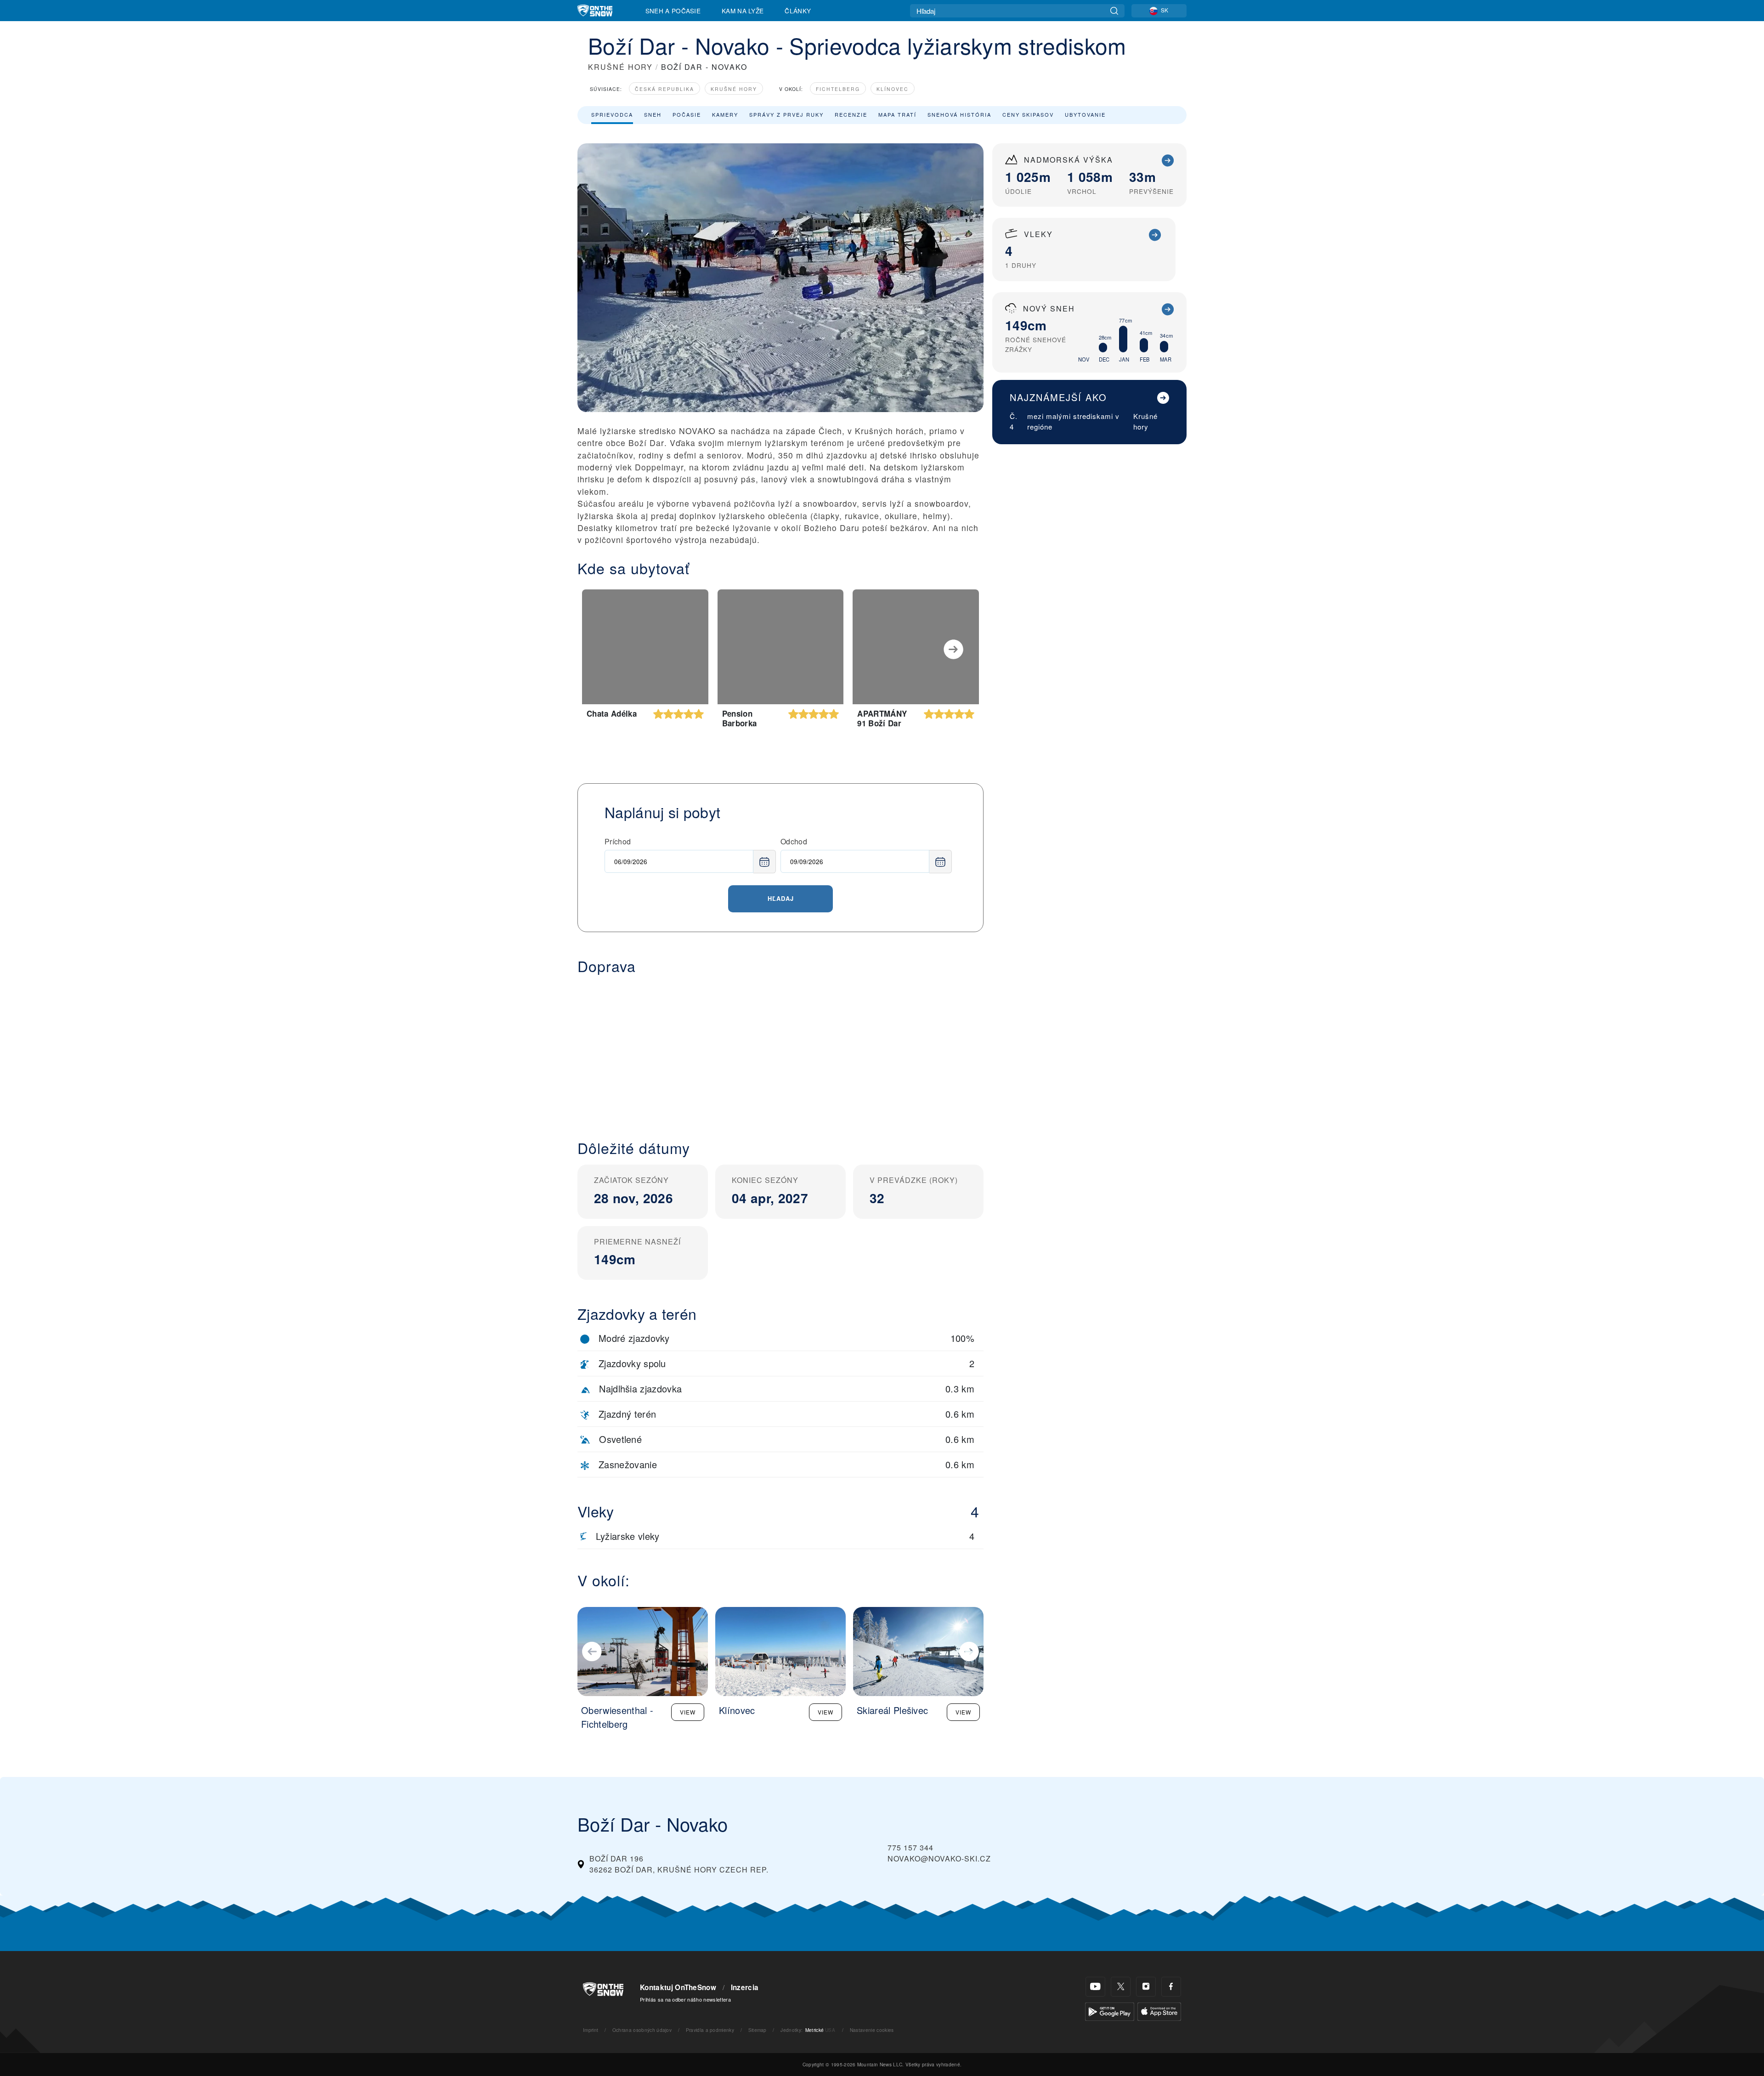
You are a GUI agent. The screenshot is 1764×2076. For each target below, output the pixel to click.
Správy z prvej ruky (786, 114)
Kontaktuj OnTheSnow (678, 1987)
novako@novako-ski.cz (939, 1858)
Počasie (687, 114)
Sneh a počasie (673, 11)
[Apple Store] (1159, 2011)
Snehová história (959, 114)
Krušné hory (734, 89)
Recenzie (851, 114)
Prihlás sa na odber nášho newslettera (685, 1999)
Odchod (794, 841)
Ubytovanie (1085, 114)
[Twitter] (1121, 1987)
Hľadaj (781, 898)
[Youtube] (1095, 1987)
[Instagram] (1146, 1987)
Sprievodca (612, 114)
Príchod (618, 841)
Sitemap (758, 2030)
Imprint (591, 2030)
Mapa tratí (897, 114)
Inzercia (745, 1987)
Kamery (725, 114)
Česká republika (664, 89)
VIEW (688, 1712)
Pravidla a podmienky (710, 2030)
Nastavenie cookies (872, 2030)
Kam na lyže (743, 11)
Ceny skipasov (1028, 114)
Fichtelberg (838, 89)
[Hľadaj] (1114, 11)
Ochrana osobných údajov (642, 2030)
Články (798, 11)
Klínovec (893, 89)
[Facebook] (1171, 1987)
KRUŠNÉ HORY (620, 67)
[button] (780, 1050)
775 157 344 (910, 1847)
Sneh (653, 114)
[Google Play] (1110, 2011)
